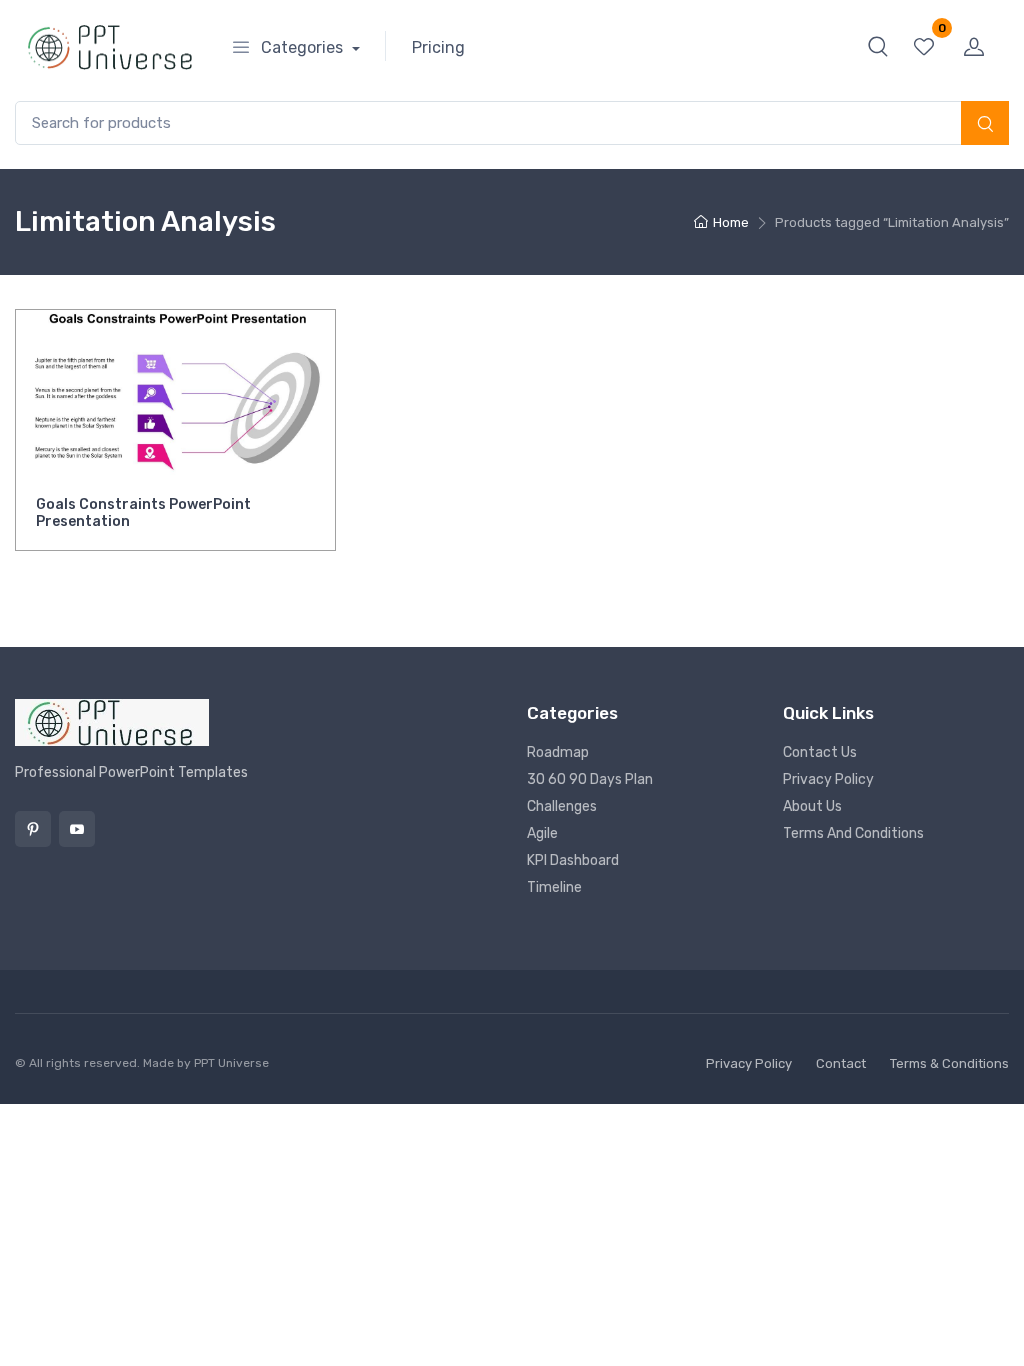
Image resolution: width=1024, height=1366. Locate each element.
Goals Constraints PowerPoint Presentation (143, 513)
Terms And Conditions (853, 833)
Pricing (438, 47)
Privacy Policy (828, 779)
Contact (841, 1063)
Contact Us (820, 752)
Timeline (554, 887)
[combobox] (512, 123)
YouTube (77, 829)
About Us (812, 806)
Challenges (562, 806)
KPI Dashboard (573, 860)
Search (985, 125)
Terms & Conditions (949, 1063)
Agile (542, 833)
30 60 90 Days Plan (590, 779)
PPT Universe (231, 1063)
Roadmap (558, 752)
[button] (878, 46)
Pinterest (33, 829)
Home (731, 222)
